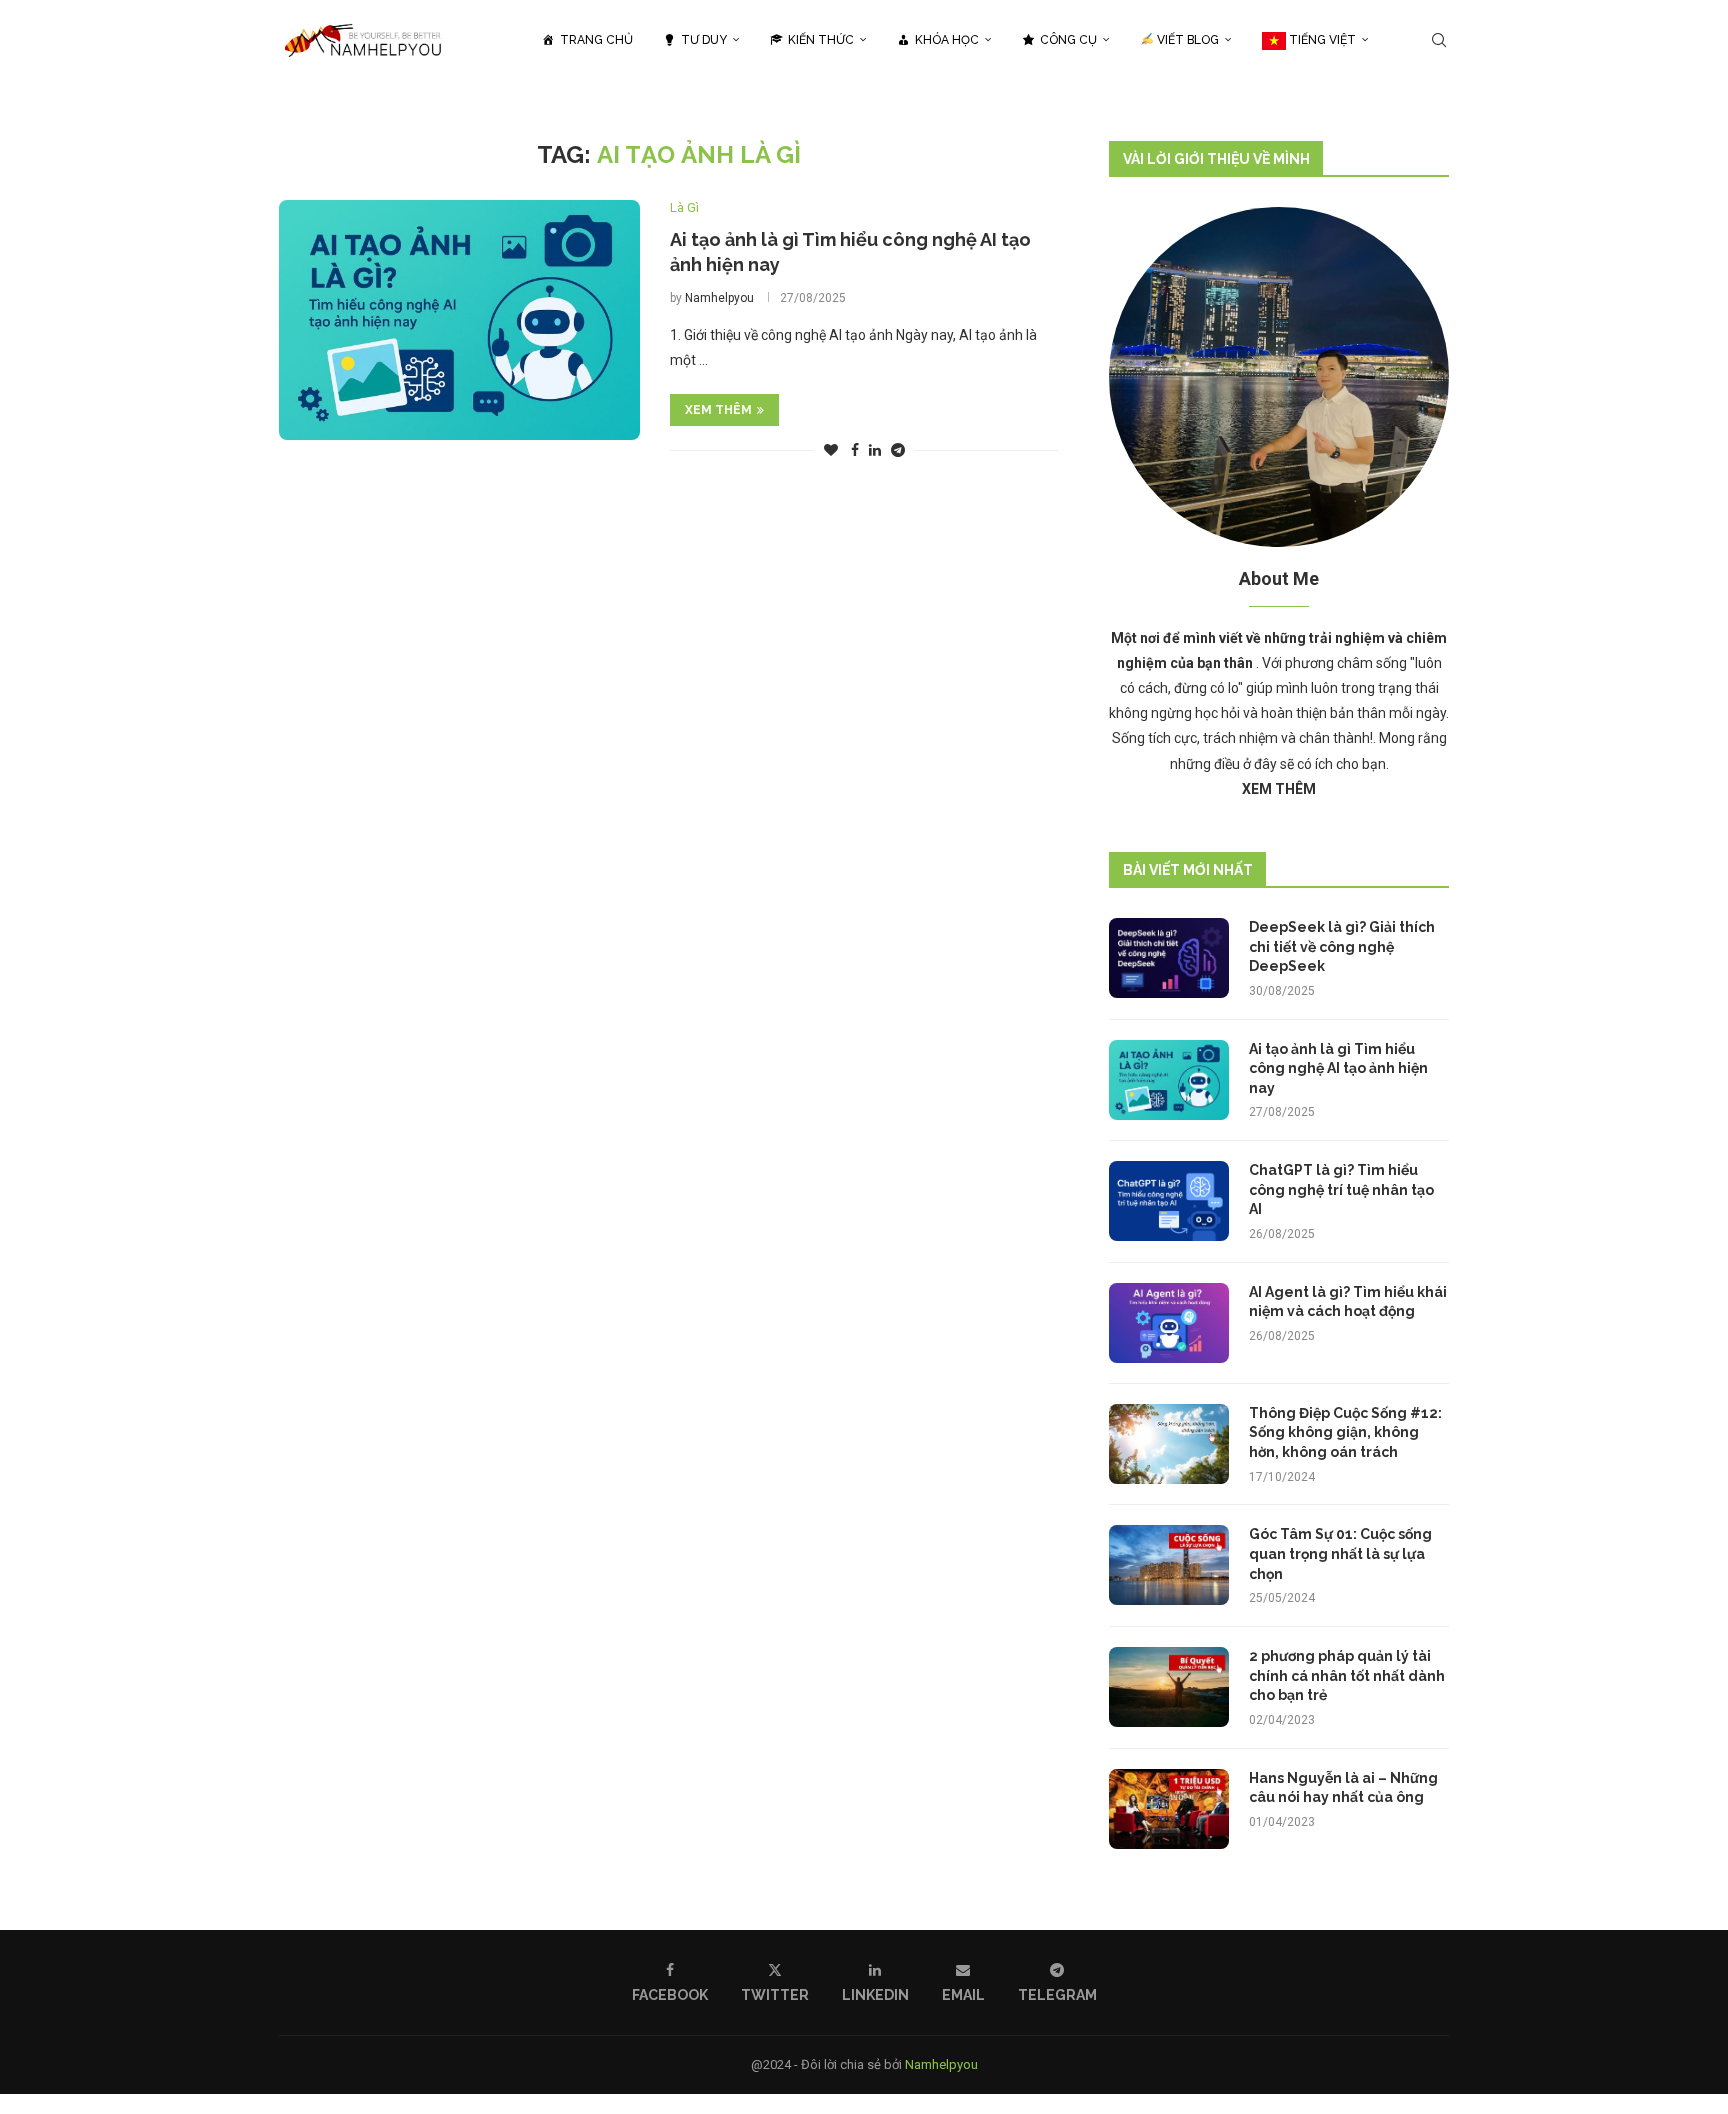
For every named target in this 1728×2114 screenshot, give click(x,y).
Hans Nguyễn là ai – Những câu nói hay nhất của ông (1343, 1788)
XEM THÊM (718, 410)
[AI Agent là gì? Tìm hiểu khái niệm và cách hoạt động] (1169, 1323)
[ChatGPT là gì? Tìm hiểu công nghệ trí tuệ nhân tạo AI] (1169, 1201)
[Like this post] (831, 450)
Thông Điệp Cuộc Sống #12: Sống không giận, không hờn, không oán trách (1345, 1432)
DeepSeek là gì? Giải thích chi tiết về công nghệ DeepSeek (1342, 946)
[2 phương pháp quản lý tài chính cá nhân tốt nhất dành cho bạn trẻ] (1169, 1687)
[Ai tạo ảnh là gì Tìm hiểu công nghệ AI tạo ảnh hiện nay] (459, 320)
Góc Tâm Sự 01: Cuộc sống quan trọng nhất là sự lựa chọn (1340, 1553)
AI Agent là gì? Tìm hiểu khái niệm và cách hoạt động (1348, 1302)
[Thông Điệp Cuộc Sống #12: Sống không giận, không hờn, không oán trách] (1169, 1444)
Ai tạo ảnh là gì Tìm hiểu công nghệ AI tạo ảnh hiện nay (1338, 1068)
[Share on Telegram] (898, 450)
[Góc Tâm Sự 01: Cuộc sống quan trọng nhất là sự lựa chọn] (1169, 1565)
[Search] (1439, 40)
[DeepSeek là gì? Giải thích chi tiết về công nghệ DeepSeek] (1169, 958)
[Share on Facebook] (855, 450)
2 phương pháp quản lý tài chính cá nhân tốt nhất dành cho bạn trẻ (1347, 1675)
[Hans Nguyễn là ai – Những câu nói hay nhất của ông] (1169, 1809)
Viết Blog (1186, 40)
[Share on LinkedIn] (875, 450)
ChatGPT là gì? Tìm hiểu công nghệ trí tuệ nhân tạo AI (1341, 1189)
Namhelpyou (719, 298)
